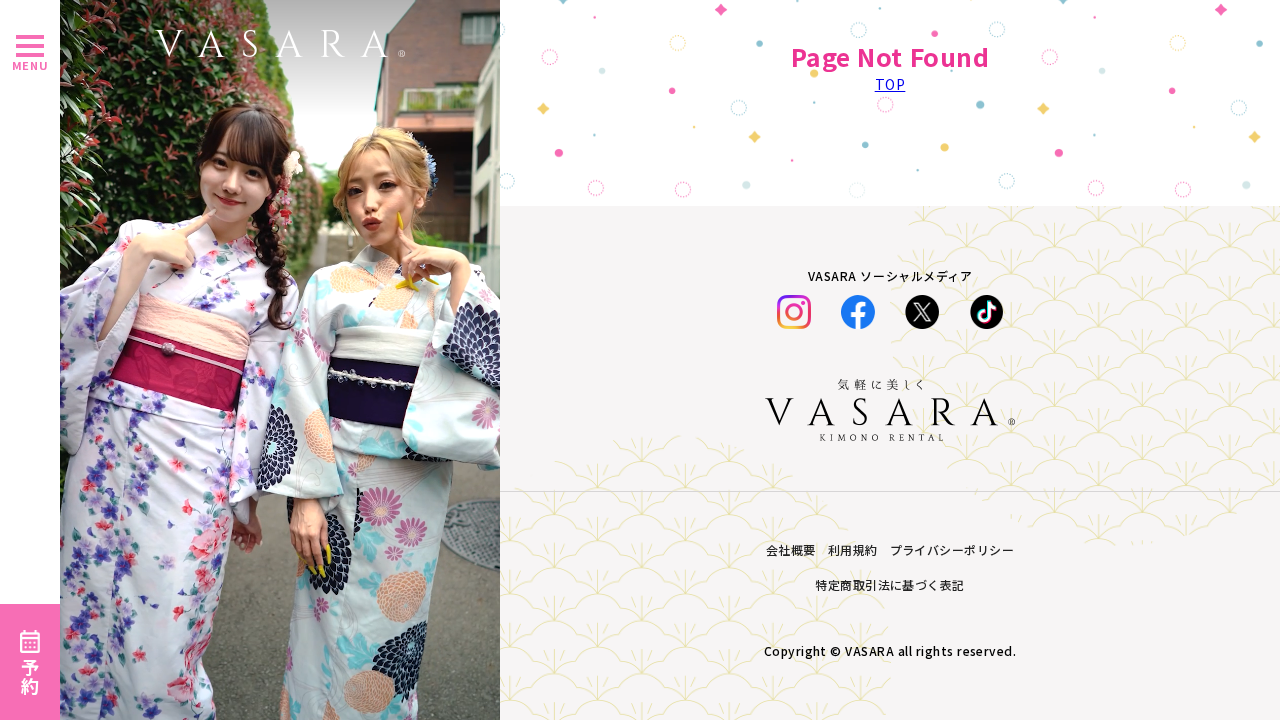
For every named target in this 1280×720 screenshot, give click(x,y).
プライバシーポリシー (952, 549)
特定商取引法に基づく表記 (890, 584)
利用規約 (853, 549)
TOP (890, 84)
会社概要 (791, 549)
